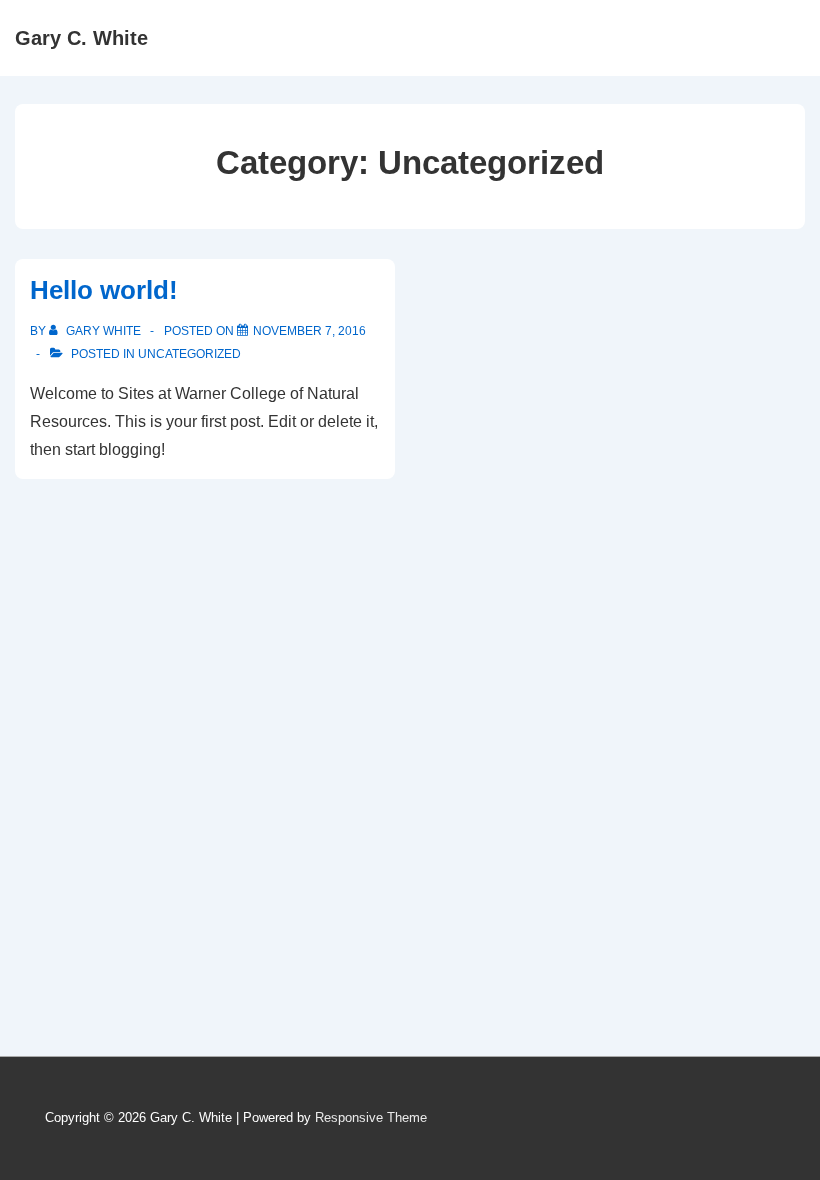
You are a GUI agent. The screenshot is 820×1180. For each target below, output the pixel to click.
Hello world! (104, 290)
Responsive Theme (371, 1117)
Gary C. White (81, 38)
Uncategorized (189, 354)
